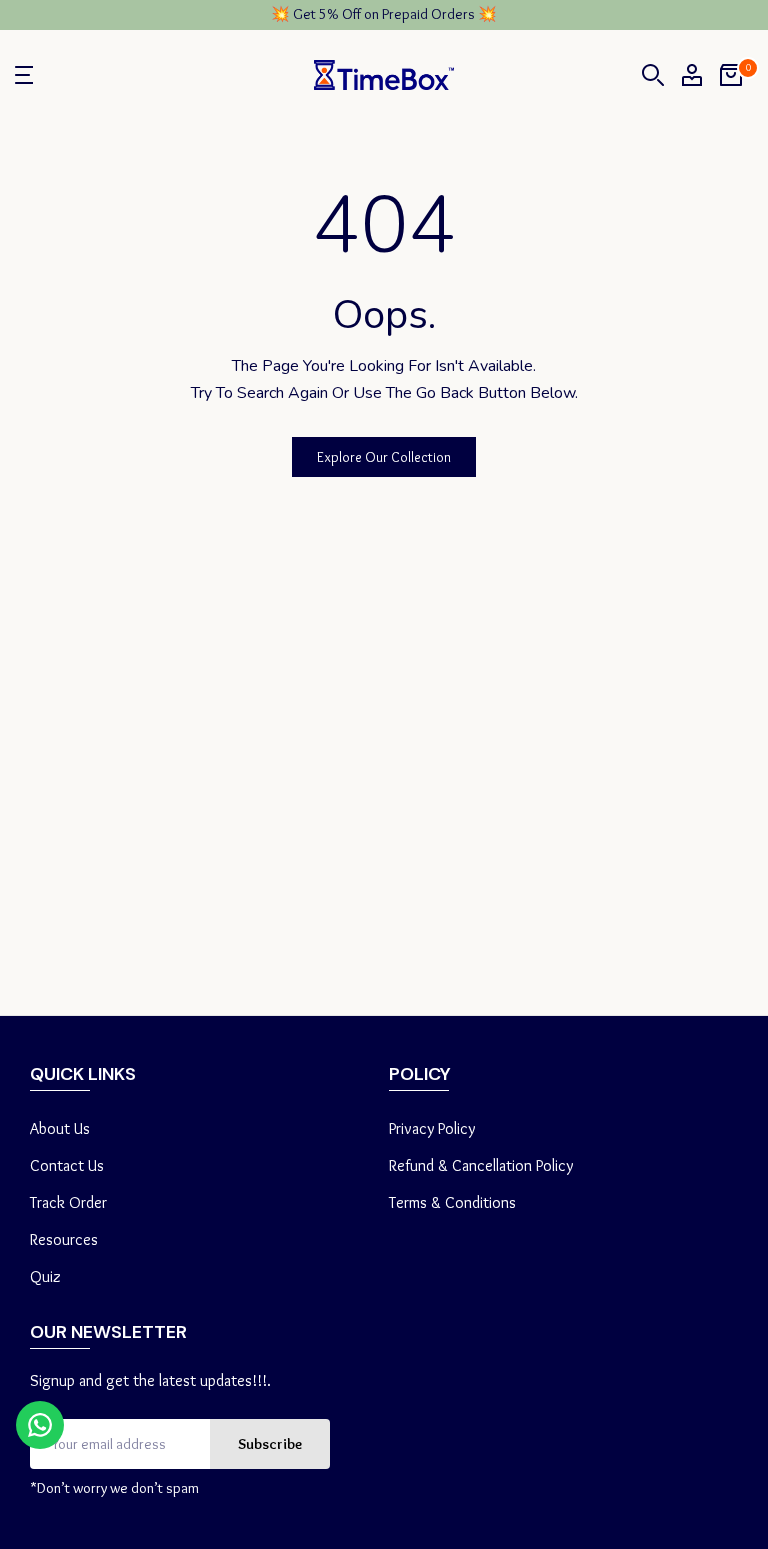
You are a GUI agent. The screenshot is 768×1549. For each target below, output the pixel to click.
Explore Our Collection (384, 457)
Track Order (68, 1202)
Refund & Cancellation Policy (481, 1165)
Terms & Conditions (452, 1202)
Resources (64, 1239)
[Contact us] (40, 1425)
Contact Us (67, 1165)
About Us (60, 1128)
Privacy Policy (432, 1128)
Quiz (45, 1276)
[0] (731, 75)
